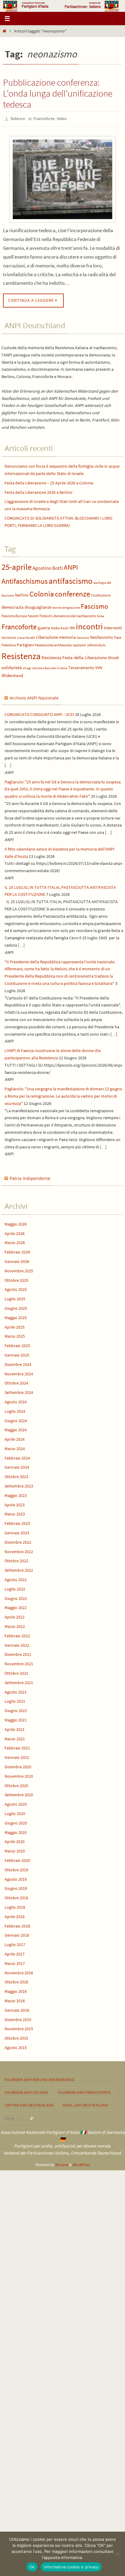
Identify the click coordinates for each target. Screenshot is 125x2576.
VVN (99, 667)
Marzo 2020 (15, 1850)
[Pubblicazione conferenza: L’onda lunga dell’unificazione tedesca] (62, 178)
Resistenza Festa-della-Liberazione (74, 656)
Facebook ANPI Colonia (27, 2091)
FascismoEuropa (14, 615)
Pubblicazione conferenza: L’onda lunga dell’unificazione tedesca (58, 93)
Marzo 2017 (15, 1962)
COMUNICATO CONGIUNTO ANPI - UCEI (39, 713)
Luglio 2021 (15, 1700)
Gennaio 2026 (17, 1260)
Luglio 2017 (15, 1943)
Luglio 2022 (15, 1587)
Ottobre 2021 (16, 1672)
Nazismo (83, 636)
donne (57, 606)
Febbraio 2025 (17, 1344)
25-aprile (17, 566)
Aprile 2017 (15, 1952)
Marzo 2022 (15, 1625)
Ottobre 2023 (16, 1475)
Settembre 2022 (19, 1569)
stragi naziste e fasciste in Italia (45, 667)
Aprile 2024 (15, 1438)
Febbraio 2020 (17, 1859)
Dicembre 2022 (18, 1541)
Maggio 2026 (16, 1223)
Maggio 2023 (16, 1494)
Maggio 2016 (16, 1990)
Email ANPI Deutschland (85, 2104)
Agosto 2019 (16, 1878)
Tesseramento (81, 667)
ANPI (71, 566)
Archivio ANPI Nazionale (34, 696)
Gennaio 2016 (17, 2009)
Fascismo (94, 605)
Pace (118, 636)
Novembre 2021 (19, 1663)
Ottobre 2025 (16, 1279)
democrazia (13, 606)
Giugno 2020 (16, 1821)
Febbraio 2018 (17, 1924)
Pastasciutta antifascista (53, 643)
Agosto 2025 (16, 1288)
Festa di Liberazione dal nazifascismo (68, 615)
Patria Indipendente (30, 1177)
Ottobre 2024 (16, 1382)
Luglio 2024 (15, 1410)
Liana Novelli (26, 636)
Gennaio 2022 (17, 1644)
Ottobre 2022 (16, 1560)
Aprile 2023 (15, 1503)
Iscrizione (9, 636)
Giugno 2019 (16, 1887)
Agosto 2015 (16, 2046)
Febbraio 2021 (17, 1747)
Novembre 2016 (19, 1971)
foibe (101, 615)
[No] (117, 2554)
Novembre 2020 (19, 1775)
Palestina (9, 643)
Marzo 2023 (15, 1513)
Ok (32, 2567)
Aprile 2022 (15, 1616)
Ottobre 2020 (16, 1784)
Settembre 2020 (19, 1794)
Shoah (113, 657)
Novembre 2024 (19, 1372)
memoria (67, 636)
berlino (22, 594)
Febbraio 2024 (17, 1457)
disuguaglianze (38, 606)
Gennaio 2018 (17, 1934)
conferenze (73, 593)
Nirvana (61, 2163)
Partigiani (25, 643)
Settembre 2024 (19, 1391)
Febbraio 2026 (17, 1251)
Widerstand (12, 674)
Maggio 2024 (16, 1429)
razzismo (79, 643)
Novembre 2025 (19, 1269)
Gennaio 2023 (17, 1531)
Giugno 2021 (16, 1709)
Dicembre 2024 (18, 1363)
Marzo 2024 (15, 1447)
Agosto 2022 (16, 1578)
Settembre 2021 (19, 1681)
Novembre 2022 (19, 1550)
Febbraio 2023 (17, 1522)
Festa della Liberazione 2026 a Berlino (39, 491)
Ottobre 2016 (16, 1981)
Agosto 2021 (16, 1690)
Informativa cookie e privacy (71, 2567)
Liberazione (47, 636)
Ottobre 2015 (16, 2037)
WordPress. (81, 2163)
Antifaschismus (25, 580)
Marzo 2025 (15, 1335)
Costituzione (101, 594)
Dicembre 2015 (18, 2018)
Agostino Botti (48, 567)
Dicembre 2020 (18, 1765)
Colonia (42, 593)
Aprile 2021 (15, 1728)
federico (18, 118)
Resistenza (21, 655)
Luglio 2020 (15, 1812)
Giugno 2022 (16, 1597)
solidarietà (12, 666)
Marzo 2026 (15, 1241)
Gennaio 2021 (17, 1756)
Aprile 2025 (15, 1326)
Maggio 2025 (16, 1316)
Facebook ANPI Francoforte (84, 2091)
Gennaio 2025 (17, 1353)
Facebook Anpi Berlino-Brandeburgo (40, 2078)
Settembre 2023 (19, 1484)
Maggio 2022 (16, 1606)
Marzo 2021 (15, 1737)
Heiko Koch (60, 626)
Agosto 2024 (16, 1400)
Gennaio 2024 (17, 1466)
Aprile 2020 (15, 1840)
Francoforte (44, 118)
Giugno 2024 (16, 1419)
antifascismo (71, 579)
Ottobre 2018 (16, 1897)
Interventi (113, 626)
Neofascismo (102, 636)
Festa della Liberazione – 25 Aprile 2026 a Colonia (49, 481)
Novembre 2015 (19, 2027)
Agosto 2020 (16, 1803)
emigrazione (71, 606)
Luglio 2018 (15, 1906)
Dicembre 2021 (18, 1653)
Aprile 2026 (15, 1232)
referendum (96, 643)
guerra (44, 626)
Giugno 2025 (16, 1307)
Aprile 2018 (15, 1915)
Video (62, 118)
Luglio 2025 (15, 1298)
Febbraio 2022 (17, 1634)
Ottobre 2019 (16, 1868)
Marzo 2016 (15, 1999)
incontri (89, 625)
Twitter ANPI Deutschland (29, 2104)
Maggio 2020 (16, 1831)
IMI (72, 626)
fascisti (33, 615)
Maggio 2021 (16, 1718)
